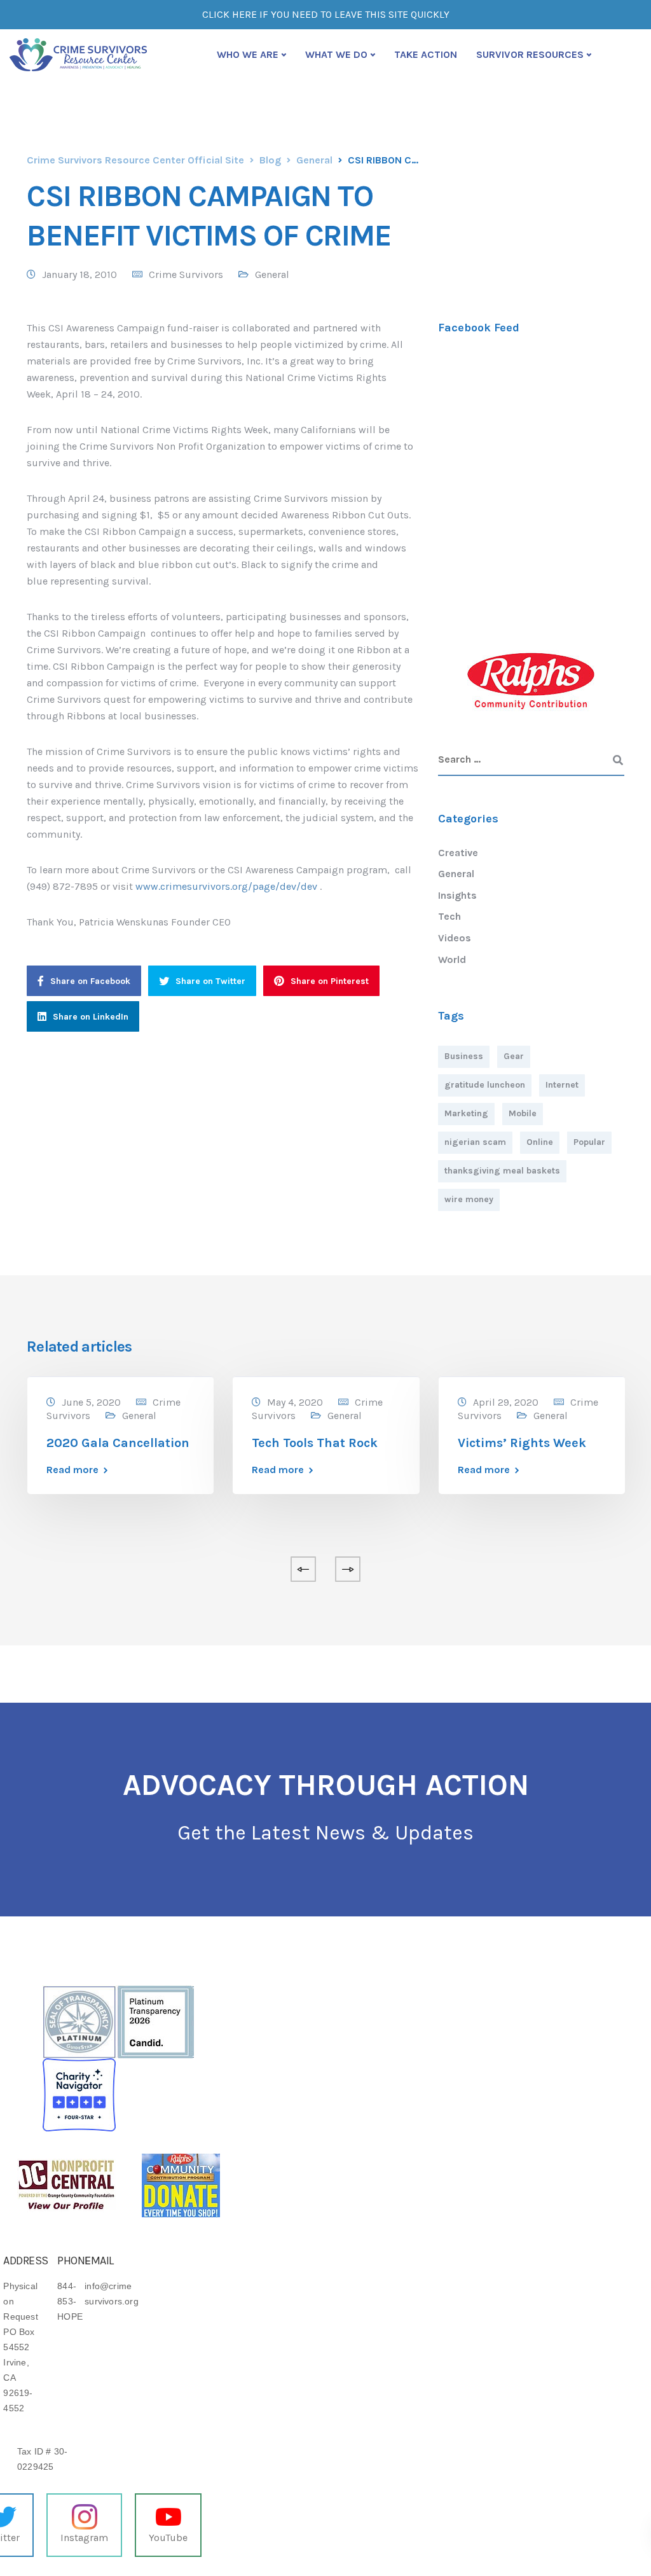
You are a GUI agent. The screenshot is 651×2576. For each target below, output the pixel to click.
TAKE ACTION (426, 54)
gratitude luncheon (485, 1085)
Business (464, 1056)
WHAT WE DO (336, 54)
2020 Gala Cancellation (118, 1443)
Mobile (523, 1113)
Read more (72, 1470)
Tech (449, 916)
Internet (562, 1085)
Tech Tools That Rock (315, 1443)
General (272, 274)
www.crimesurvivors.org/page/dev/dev (226, 886)
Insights (457, 895)
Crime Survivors (186, 274)
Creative (458, 853)
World (452, 959)
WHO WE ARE (248, 54)
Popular (589, 1142)
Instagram (84, 2538)
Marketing (466, 1113)
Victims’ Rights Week (522, 1443)
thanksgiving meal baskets (502, 1171)
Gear (514, 1056)
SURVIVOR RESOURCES (530, 54)
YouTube (168, 2538)
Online (540, 1142)
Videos (455, 938)
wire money (469, 1199)
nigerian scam (475, 1142)
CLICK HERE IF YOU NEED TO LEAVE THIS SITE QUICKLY (326, 14)
